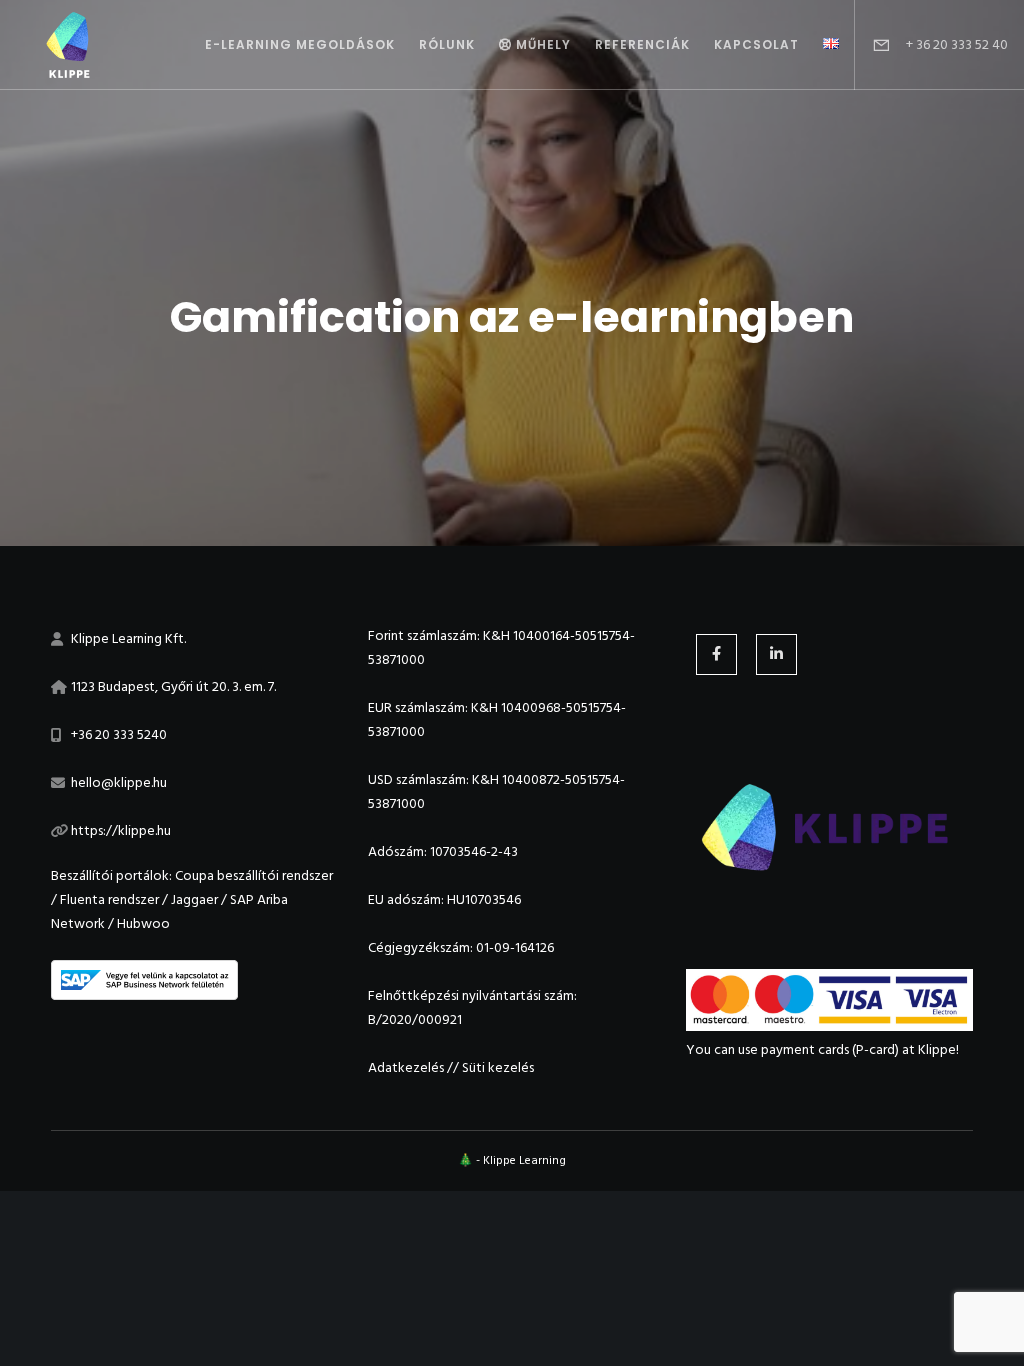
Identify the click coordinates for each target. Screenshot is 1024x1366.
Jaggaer (194, 899)
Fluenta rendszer (109, 899)
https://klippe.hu (121, 830)
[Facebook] (716, 654)
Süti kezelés (498, 1067)
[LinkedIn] (776, 654)
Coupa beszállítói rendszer (254, 875)
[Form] (873, 45)
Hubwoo (143, 923)
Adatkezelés (406, 1067)
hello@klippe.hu (119, 782)
